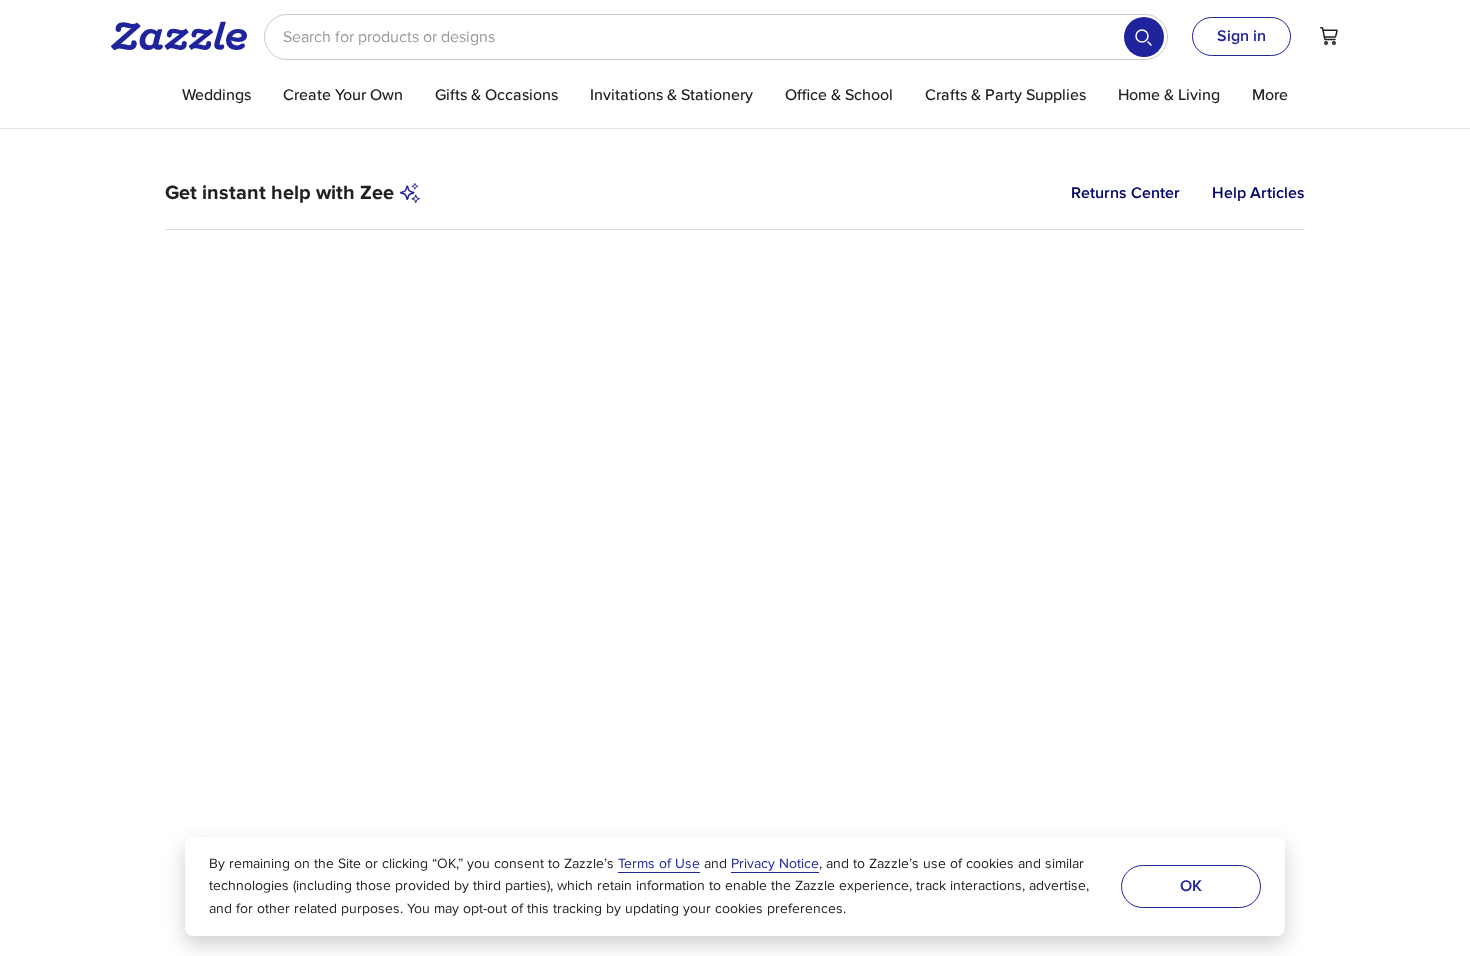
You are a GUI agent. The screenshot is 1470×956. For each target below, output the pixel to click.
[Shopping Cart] (1329, 36)
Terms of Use (659, 864)
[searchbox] (716, 37)
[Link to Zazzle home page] (186, 36)
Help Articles (1258, 193)
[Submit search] (1144, 37)
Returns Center (1125, 193)
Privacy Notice (775, 864)
